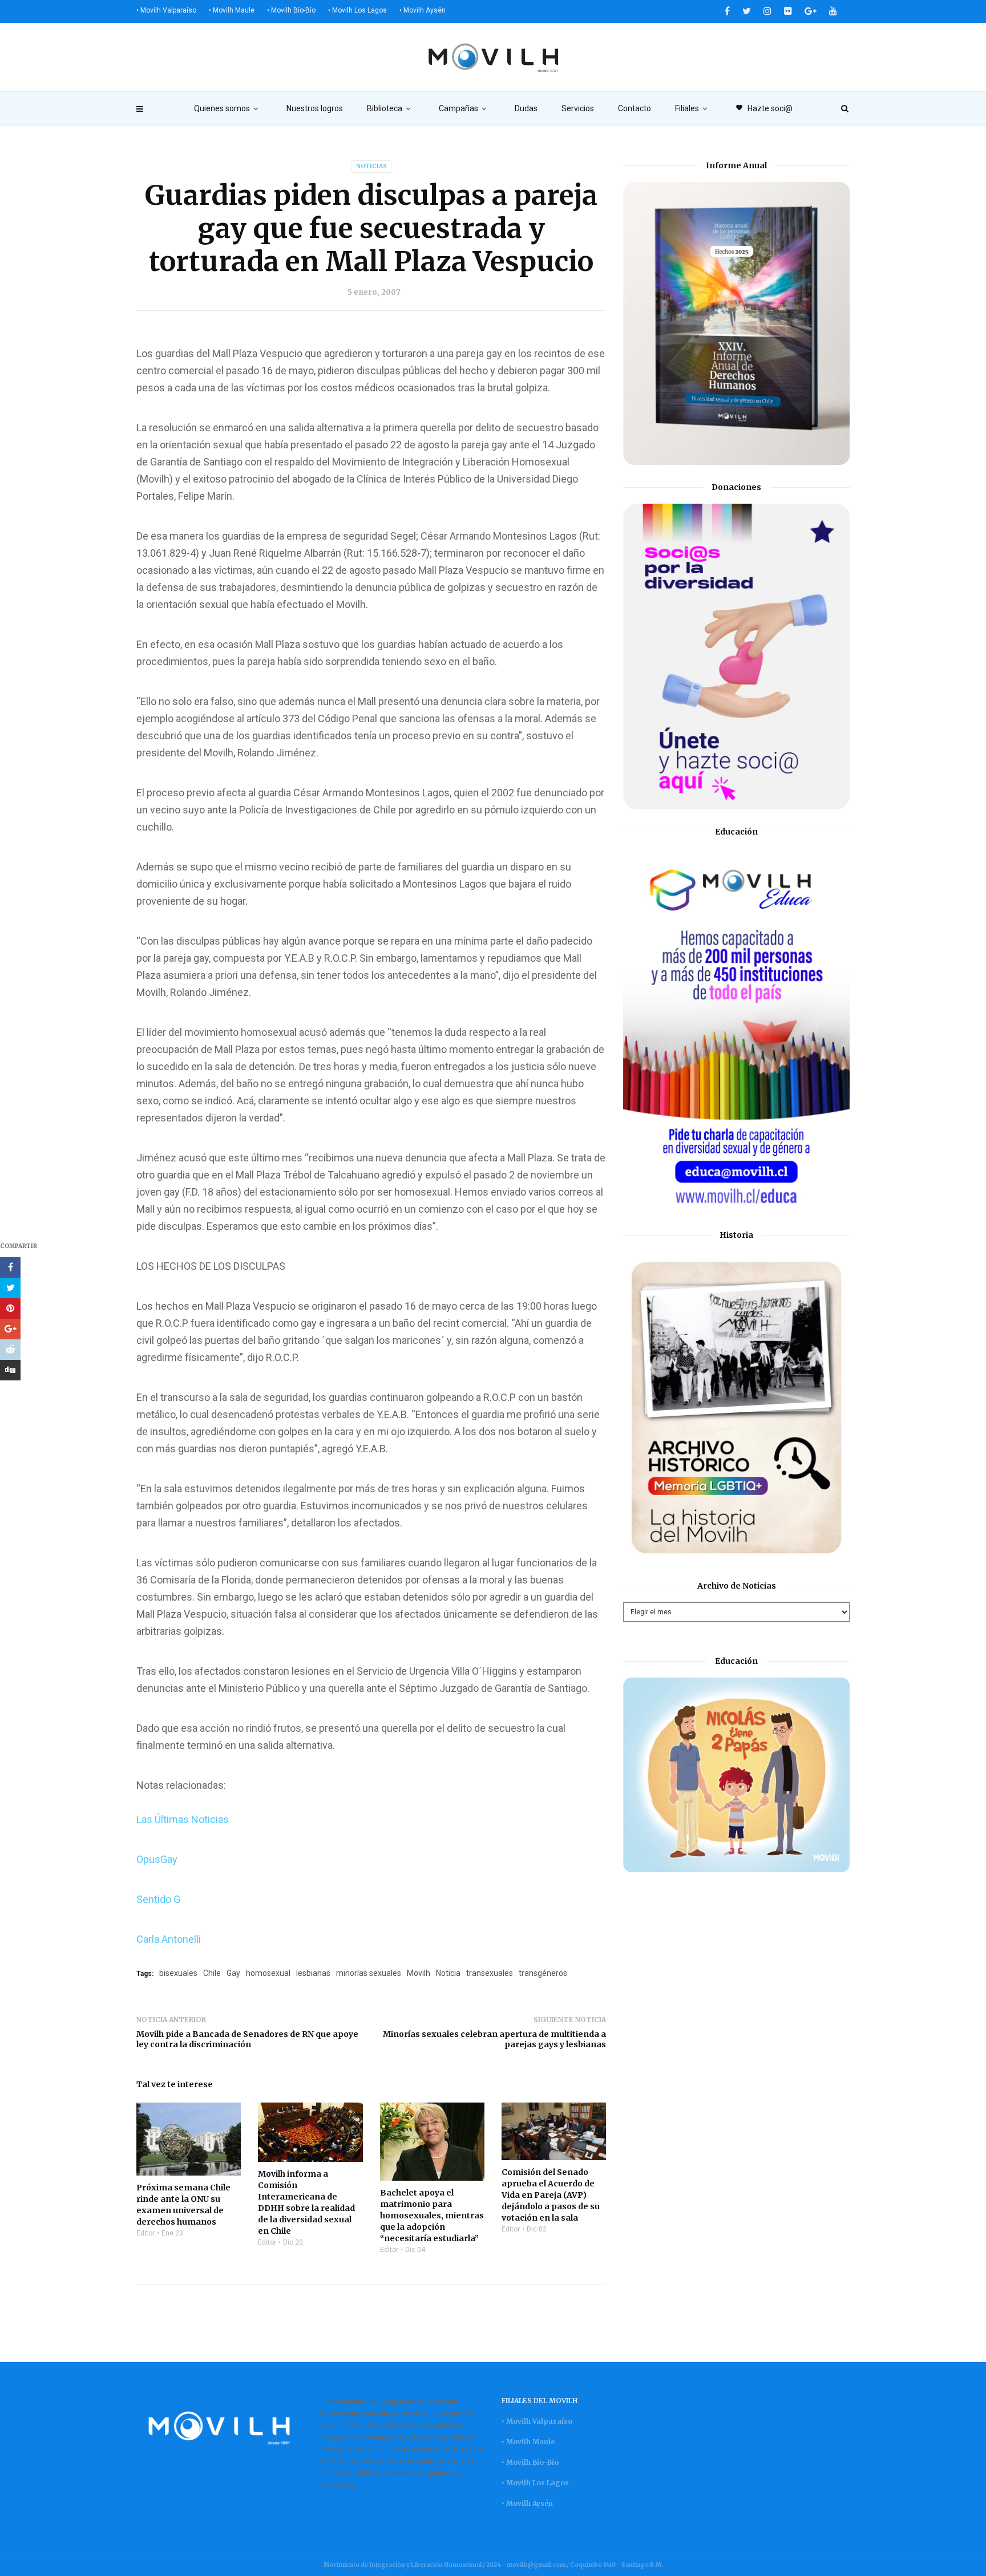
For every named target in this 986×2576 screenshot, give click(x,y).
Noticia (448, 1973)
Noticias (371, 166)
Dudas (526, 108)
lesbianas (313, 1973)
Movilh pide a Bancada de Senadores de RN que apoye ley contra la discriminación (247, 2039)
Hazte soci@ (764, 108)
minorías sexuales (369, 1973)
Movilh (419, 1973)
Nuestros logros (315, 108)
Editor (146, 2233)
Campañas (458, 108)
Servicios (578, 108)
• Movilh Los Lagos (357, 10)
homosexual (268, 1973)
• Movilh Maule (232, 10)
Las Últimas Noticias (183, 1819)
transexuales (490, 1973)
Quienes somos (222, 108)
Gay (233, 1973)
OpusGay (157, 1859)
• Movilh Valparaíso (166, 10)
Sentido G (158, 1899)
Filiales (687, 108)
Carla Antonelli (169, 1939)
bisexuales (178, 1973)
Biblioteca (385, 108)
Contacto (635, 108)
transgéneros (543, 1973)
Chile (212, 1973)
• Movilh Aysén (423, 10)
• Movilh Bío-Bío (291, 10)
